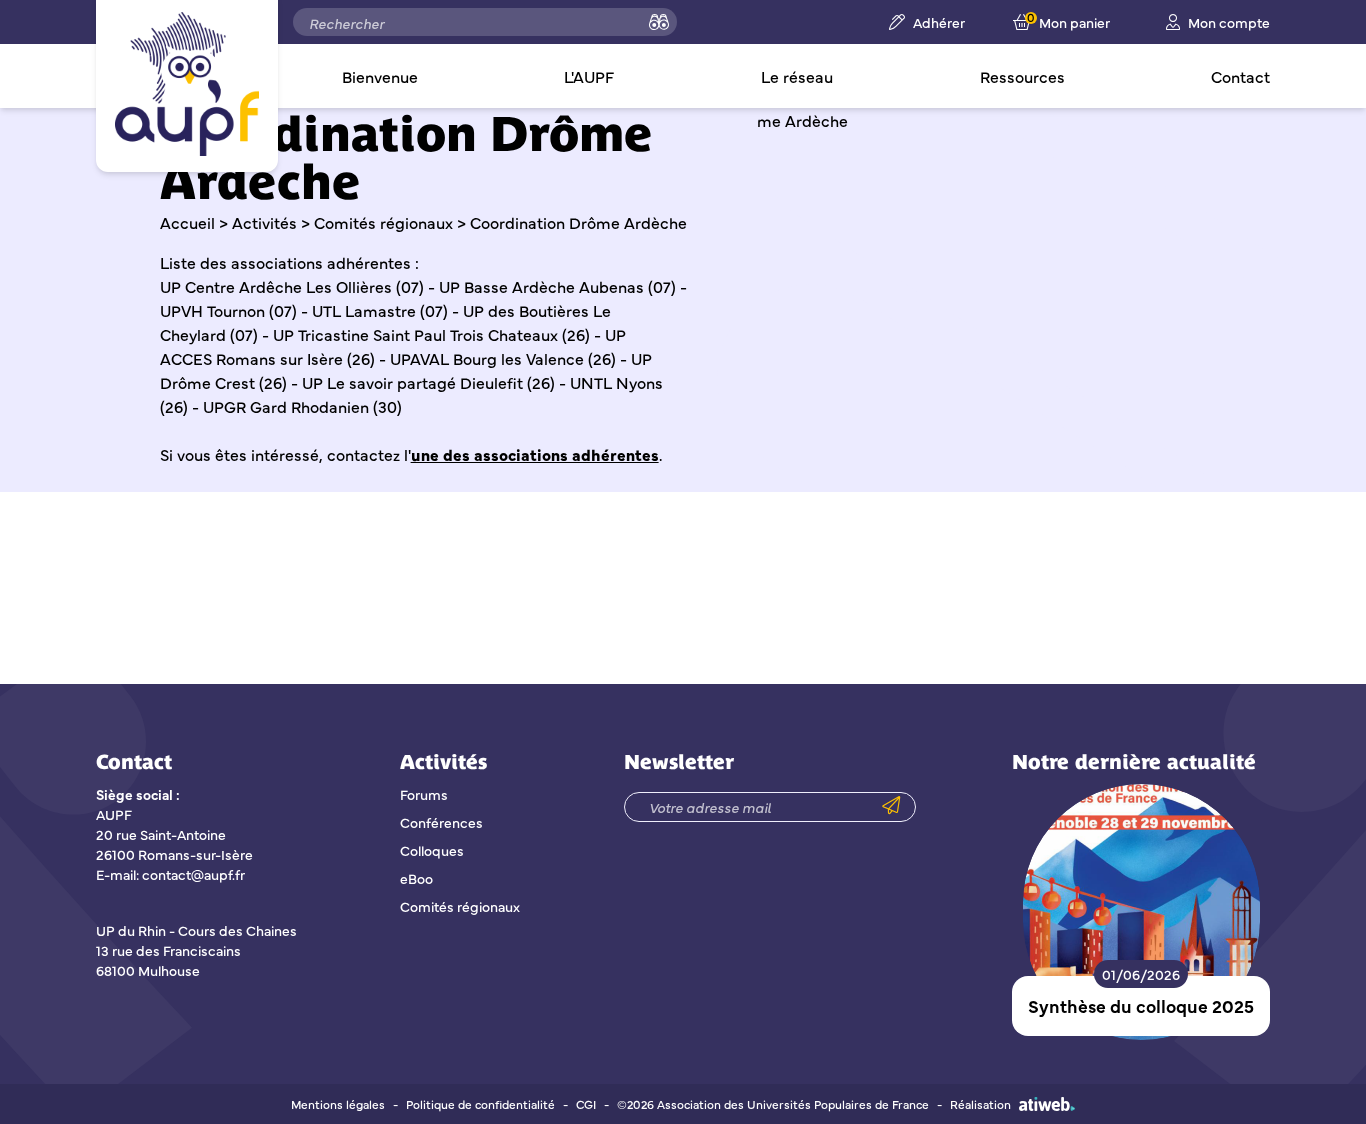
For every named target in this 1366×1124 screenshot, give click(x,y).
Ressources (1022, 76)
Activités (264, 222)
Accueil (187, 222)
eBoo (416, 878)
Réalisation (980, 1104)
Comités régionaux (383, 222)
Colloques (432, 850)
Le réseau (797, 76)
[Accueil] (187, 84)
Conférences (441, 822)
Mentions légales (338, 1104)
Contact (1240, 76)
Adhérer (939, 22)
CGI (586, 1104)
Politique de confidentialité (480, 1104)
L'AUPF (589, 76)
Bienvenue (380, 76)
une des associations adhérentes (535, 454)
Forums (424, 794)
